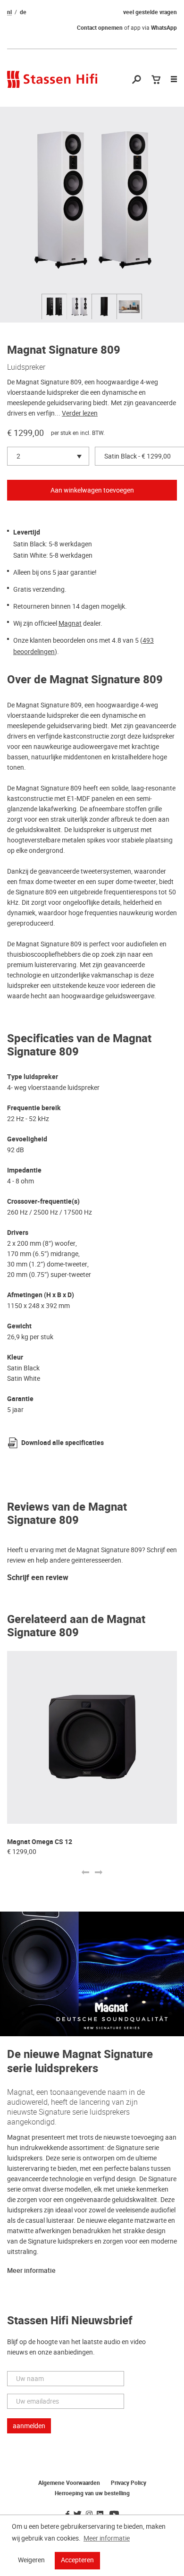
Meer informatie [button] (107, 2538)
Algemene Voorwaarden (69, 2483)
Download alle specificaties (63, 1443)
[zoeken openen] (137, 80)
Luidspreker (26, 367)
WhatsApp (164, 28)
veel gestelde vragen (150, 12)
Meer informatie (31, 2271)
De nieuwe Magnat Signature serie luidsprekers (80, 2062)
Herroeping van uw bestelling (92, 2493)
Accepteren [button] (77, 2560)
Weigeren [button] (31, 2560)
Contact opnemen (100, 28)
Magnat (70, 623)
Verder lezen (80, 413)
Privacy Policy (129, 2483)
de (23, 12)
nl (9, 12)
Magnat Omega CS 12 (40, 1842)
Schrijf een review (38, 1578)
